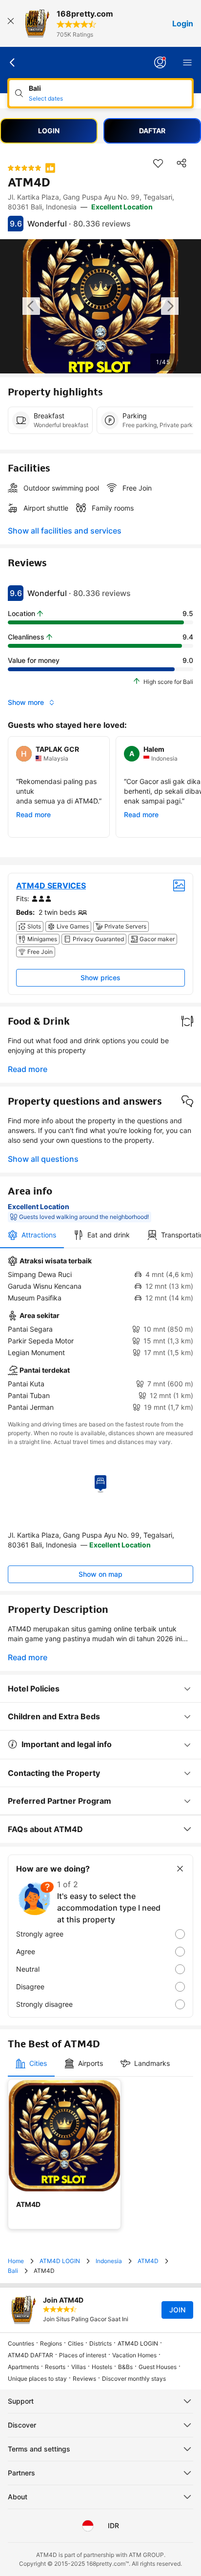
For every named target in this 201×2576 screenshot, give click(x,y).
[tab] (32, 1235)
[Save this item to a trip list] (158, 163)
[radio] (100, 1934)
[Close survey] (180, 1869)
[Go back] (13, 62)
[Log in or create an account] (160, 62)
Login (183, 23)
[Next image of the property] (170, 306)
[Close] (11, 23)
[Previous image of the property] (31, 306)
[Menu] (187, 62)
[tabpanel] (100, 1334)
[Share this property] (181, 163)
